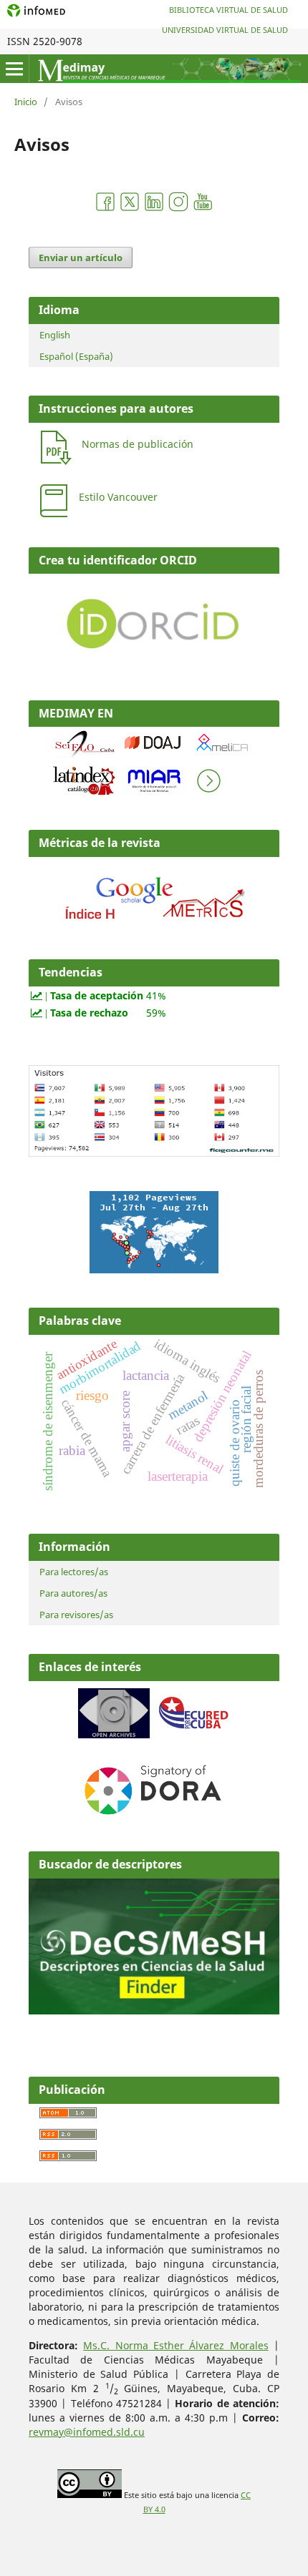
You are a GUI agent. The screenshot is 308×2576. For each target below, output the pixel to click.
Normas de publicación (138, 444)
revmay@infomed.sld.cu (87, 2432)
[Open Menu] (14, 69)
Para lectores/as (74, 1572)
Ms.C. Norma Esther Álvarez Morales (175, 2345)
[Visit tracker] (154, 1269)
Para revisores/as (76, 1615)
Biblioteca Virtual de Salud (228, 10)
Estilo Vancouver (118, 497)
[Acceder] (154, 923)
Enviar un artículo (81, 258)
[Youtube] (203, 209)
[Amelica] (223, 754)
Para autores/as (73, 1593)
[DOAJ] (154, 754)
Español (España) (76, 356)
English (55, 335)
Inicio (26, 102)
